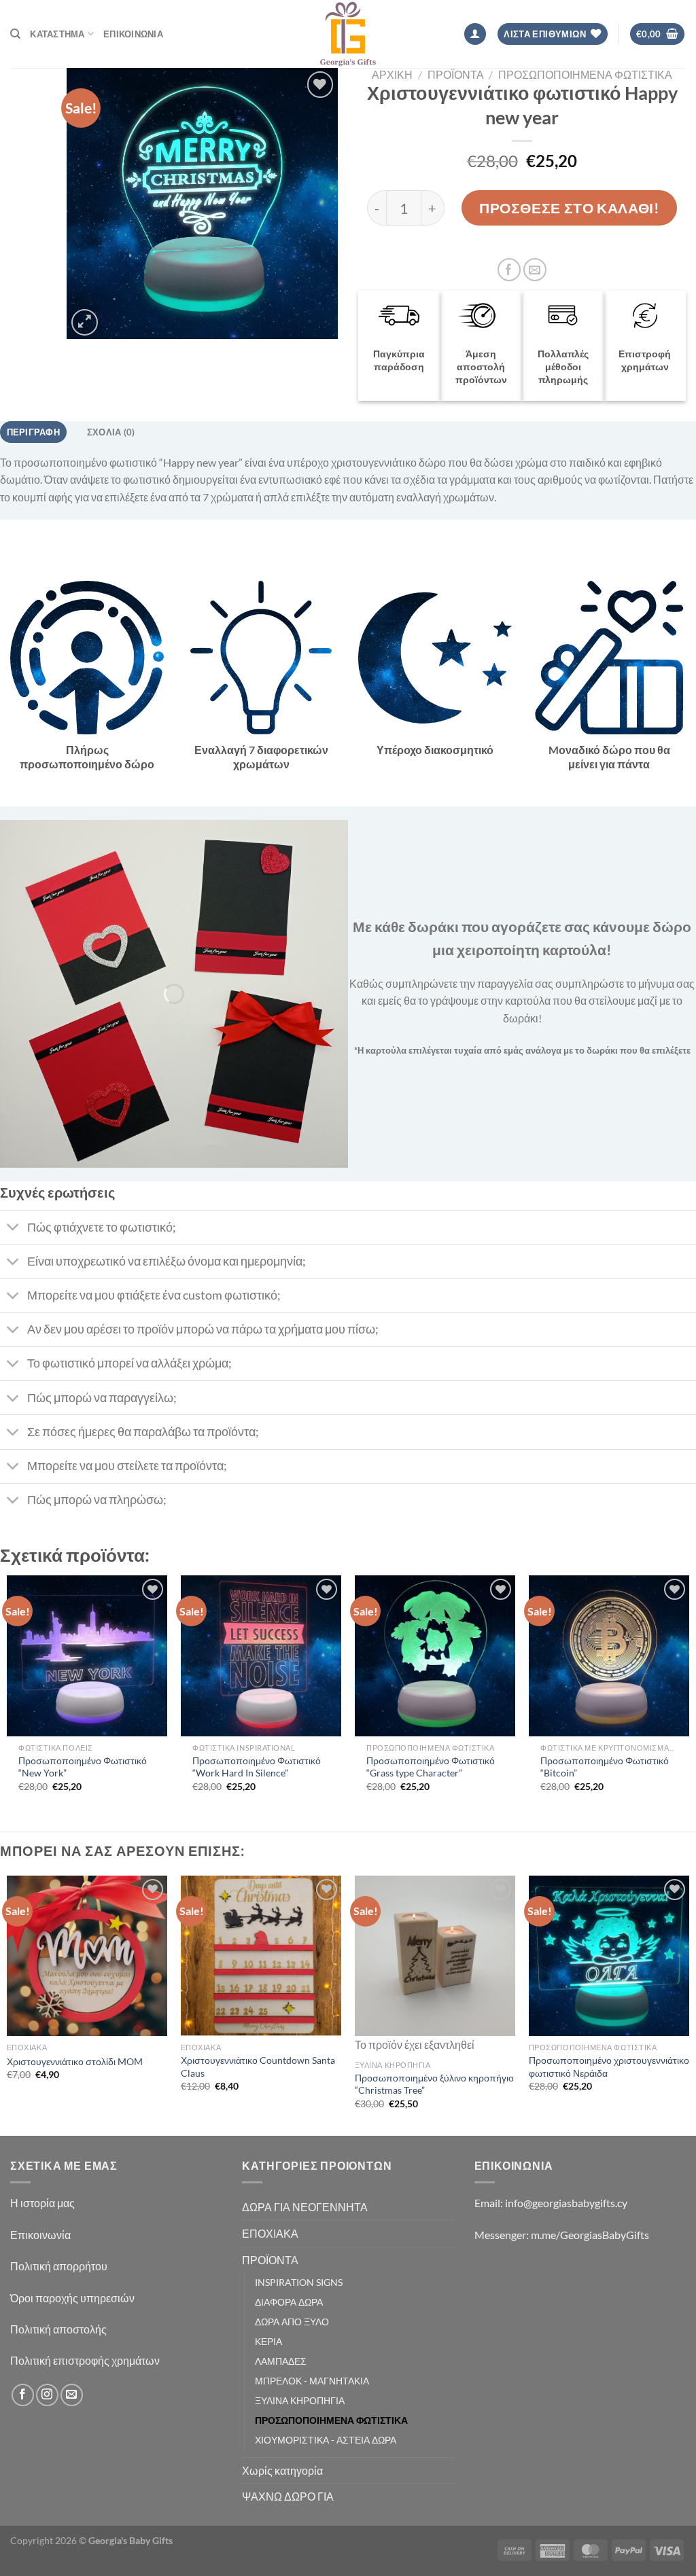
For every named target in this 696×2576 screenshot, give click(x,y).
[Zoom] (85, 322)
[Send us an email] (72, 2395)
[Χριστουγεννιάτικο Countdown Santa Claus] (261, 1956)
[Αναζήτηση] (15, 34)
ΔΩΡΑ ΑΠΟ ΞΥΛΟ (292, 2322)
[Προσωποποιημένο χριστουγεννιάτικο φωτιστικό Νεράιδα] (609, 1956)
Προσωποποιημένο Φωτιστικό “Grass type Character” (431, 1767)
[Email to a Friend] (535, 270)
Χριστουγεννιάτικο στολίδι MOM (75, 2061)
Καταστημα (57, 34)
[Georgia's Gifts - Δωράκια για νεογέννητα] (348, 34)
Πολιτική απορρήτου (60, 2266)
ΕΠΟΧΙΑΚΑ (270, 2233)
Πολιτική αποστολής (58, 2329)
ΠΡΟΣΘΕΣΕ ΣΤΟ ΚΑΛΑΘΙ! (569, 208)
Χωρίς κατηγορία (282, 2470)
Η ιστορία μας (42, 2203)
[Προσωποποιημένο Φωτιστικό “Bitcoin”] (609, 1656)
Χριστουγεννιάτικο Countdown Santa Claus (258, 2067)
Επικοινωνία (40, 2235)
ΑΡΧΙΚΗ (392, 74)
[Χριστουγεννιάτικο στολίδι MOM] (87, 1956)
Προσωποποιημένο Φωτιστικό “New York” (83, 1767)
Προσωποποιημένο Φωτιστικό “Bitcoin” (605, 1767)
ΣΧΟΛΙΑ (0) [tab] (111, 432)
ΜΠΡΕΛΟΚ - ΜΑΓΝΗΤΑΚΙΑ (312, 2381)
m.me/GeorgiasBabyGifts (590, 2235)
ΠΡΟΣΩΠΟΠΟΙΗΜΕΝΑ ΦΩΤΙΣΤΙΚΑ (585, 74)
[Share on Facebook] (509, 270)
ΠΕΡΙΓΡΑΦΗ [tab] (33, 432)
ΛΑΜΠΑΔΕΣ (281, 2361)
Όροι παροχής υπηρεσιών (72, 2298)
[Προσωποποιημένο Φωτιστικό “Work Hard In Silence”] (261, 1656)
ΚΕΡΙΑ (268, 2341)
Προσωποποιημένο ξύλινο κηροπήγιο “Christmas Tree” (434, 2084)
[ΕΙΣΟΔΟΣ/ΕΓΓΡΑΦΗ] (475, 34)
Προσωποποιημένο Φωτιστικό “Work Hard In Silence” (257, 1767)
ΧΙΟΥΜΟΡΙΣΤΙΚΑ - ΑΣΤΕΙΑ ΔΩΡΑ (326, 2440)
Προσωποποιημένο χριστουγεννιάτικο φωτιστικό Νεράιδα (609, 2067)
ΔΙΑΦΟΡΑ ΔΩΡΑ (289, 2302)
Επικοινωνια (133, 34)
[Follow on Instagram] (47, 2395)
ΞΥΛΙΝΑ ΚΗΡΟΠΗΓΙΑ (300, 2400)
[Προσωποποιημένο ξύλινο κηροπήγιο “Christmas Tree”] (435, 1956)
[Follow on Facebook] (23, 2395)
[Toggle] (13, 1229)
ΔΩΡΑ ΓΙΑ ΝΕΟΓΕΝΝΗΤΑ (305, 2207)
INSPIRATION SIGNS (299, 2282)
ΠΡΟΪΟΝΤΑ (456, 74)
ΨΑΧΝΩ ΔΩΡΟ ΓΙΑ (288, 2496)
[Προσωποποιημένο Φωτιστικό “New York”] (87, 1656)
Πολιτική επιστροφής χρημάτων (85, 2360)
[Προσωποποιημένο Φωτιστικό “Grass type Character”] (435, 1656)
